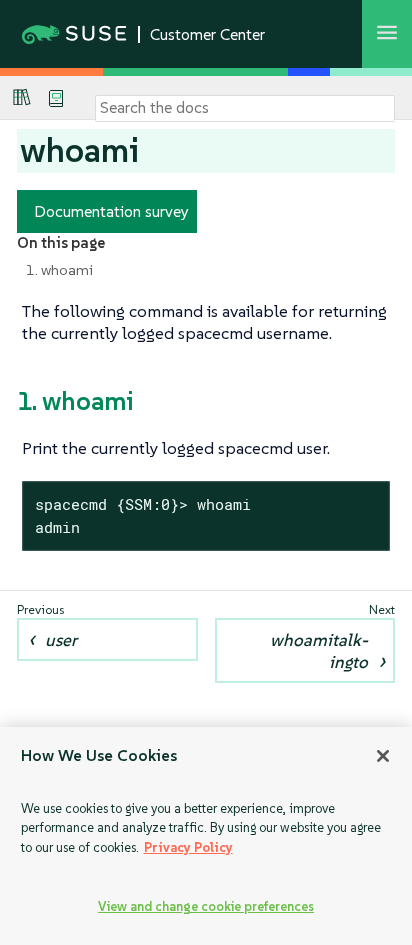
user (61, 640)
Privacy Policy (188, 847)
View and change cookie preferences (206, 906)
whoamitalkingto (319, 651)
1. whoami (59, 270)
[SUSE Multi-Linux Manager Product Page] (22, 97)
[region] (206, 836)
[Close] (383, 756)
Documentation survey (111, 211)
